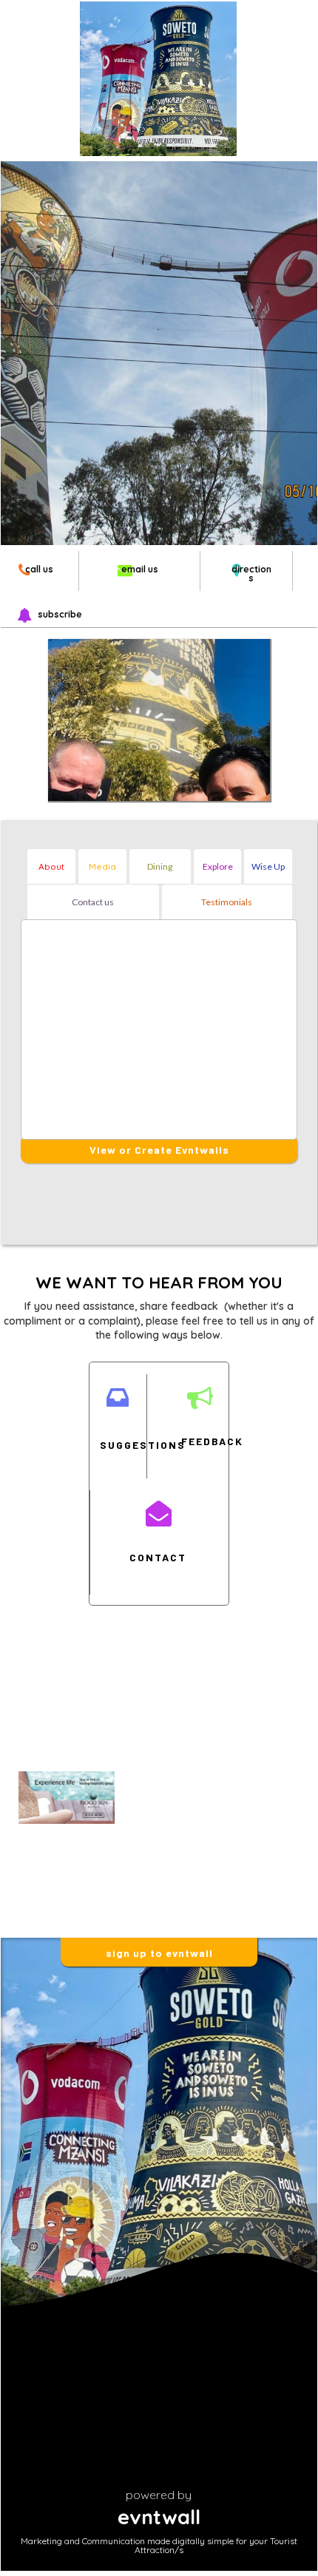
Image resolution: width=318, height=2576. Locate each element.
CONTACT (158, 1557)
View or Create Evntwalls (159, 1150)
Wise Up (268, 866)
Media (102, 866)
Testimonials (227, 902)
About (51, 866)
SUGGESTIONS (118, 1445)
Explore (218, 866)
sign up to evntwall (159, 1953)
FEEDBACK (199, 1441)
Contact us (93, 902)
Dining (160, 866)
